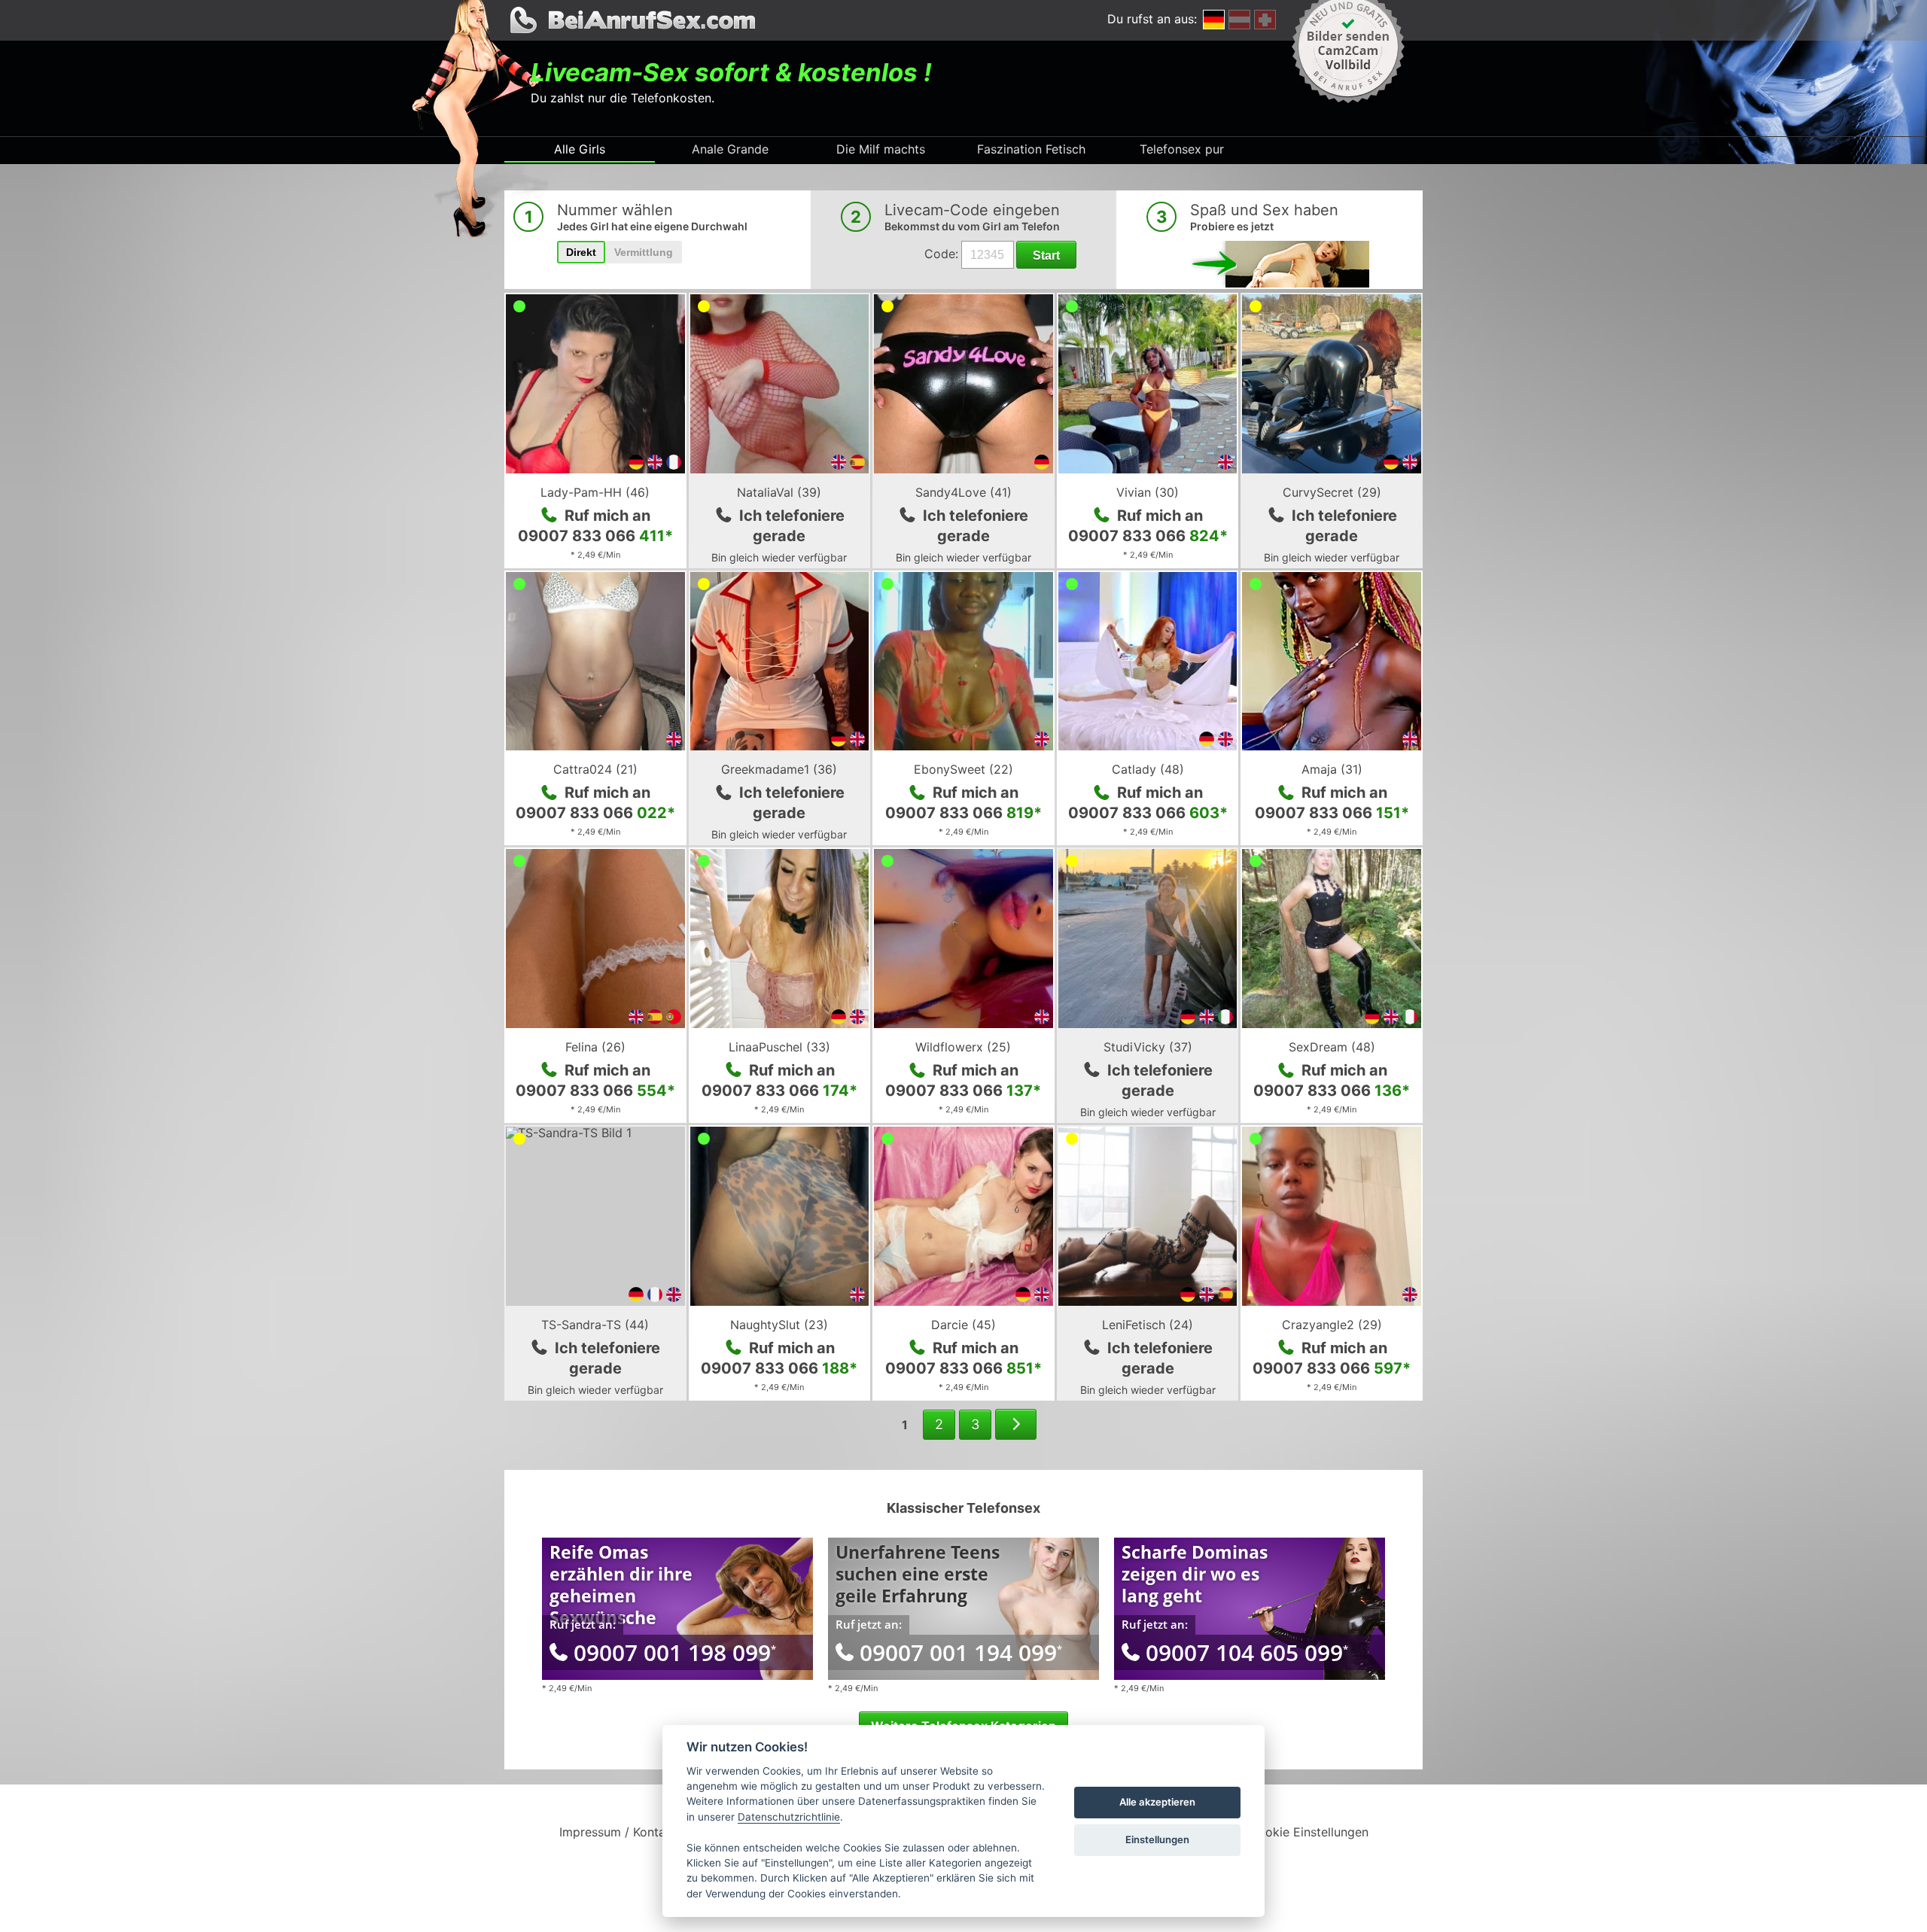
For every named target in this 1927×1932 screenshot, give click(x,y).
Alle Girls (580, 149)
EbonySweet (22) (963, 769)
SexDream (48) (1332, 1047)
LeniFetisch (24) (1148, 1325)
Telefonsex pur (1182, 149)
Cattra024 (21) (595, 769)
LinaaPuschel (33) (779, 1047)
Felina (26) (595, 1047)
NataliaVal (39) (779, 492)
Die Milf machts (881, 149)
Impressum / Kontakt (618, 1832)
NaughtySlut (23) (779, 1325)
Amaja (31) (1332, 769)
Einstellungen (1157, 1839)
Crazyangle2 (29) (1332, 1325)
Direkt (581, 252)
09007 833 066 (595, 536)
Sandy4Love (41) (963, 492)
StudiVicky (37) (1148, 1047)
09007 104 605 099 (1247, 1652)
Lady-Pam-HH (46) (595, 492)
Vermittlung (644, 252)
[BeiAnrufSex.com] (963, 20)
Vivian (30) (1148, 492)
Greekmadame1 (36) (779, 769)
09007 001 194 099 (961, 1652)
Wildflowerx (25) (963, 1047)
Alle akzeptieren (1157, 1802)
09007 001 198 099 (675, 1652)
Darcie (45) (963, 1325)
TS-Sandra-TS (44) (595, 1325)
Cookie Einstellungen (1309, 1832)
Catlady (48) (1148, 769)
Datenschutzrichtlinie (789, 1817)
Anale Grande (730, 149)
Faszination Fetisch (1031, 149)
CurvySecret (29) (1332, 492)
